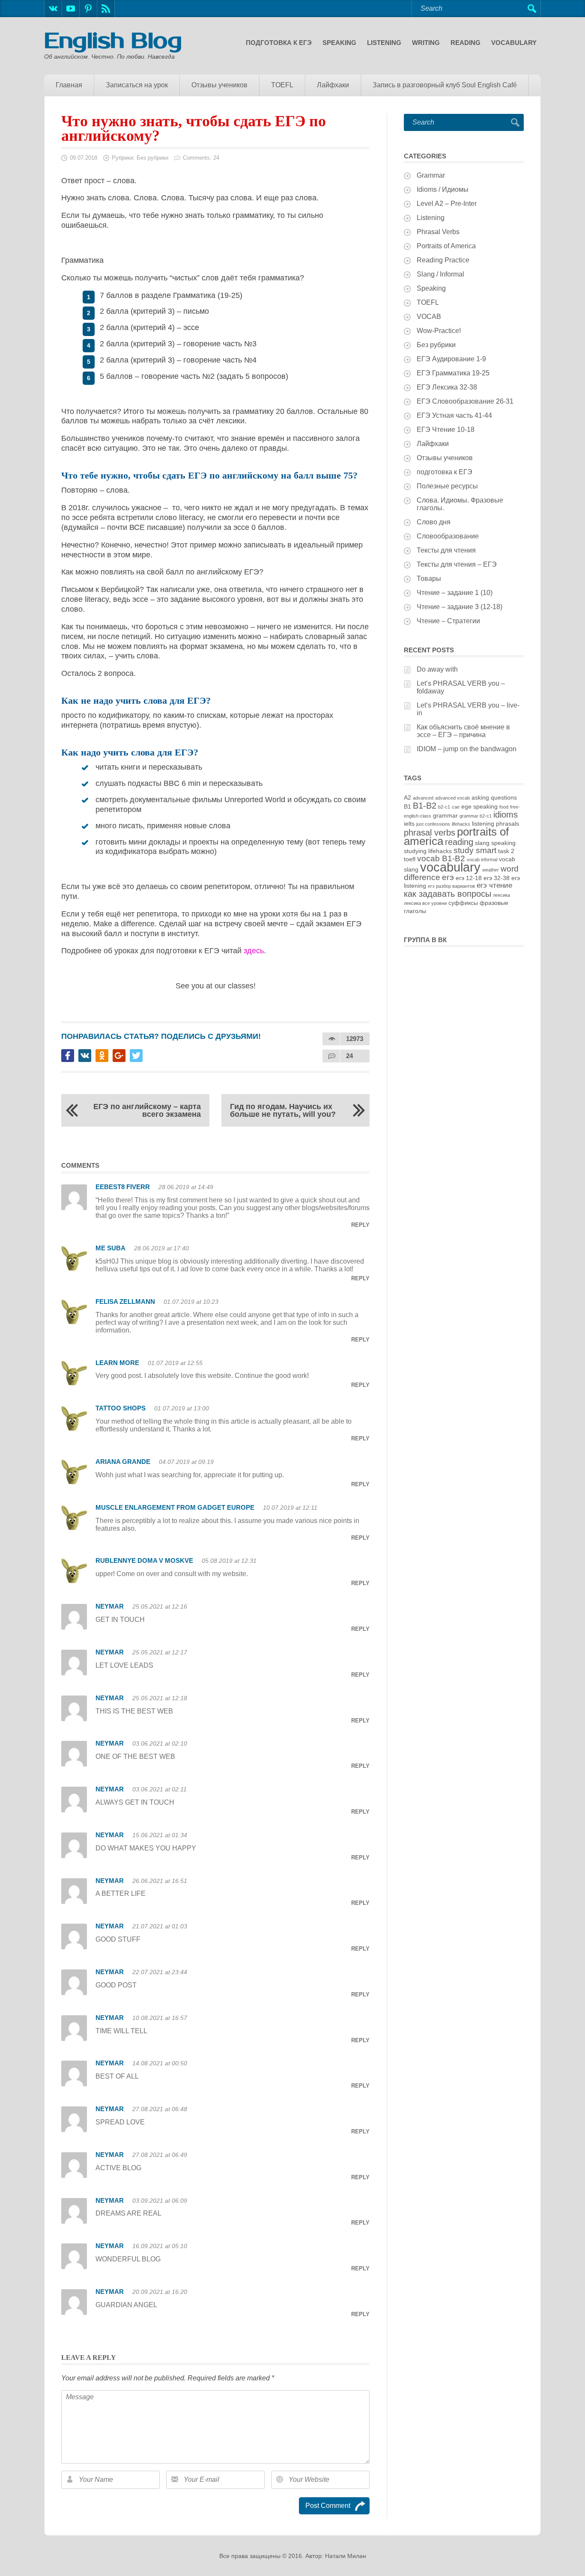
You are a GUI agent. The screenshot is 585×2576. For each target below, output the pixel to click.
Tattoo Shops (121, 1408)
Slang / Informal (440, 274)
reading (459, 842)
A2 (407, 797)
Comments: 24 (201, 158)
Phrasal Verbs (438, 232)
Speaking (339, 43)
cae (456, 807)
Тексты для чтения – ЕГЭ (457, 564)
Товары (429, 579)
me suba (110, 1248)
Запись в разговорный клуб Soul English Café (445, 85)
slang (482, 843)
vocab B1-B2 (441, 858)
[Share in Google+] (119, 1056)
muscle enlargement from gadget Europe (175, 1507)
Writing (426, 43)
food (504, 807)
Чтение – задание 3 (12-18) (460, 607)
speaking (503, 843)
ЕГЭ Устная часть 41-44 (454, 415)
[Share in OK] (102, 1056)
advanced (423, 798)
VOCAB (429, 317)
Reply (360, 1225)
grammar (445, 815)
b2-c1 (444, 807)
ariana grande (123, 1462)
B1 (407, 806)
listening (483, 824)
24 (349, 1056)
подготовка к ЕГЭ (279, 43)
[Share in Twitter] (136, 1056)
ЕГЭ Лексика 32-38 (447, 387)
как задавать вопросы (448, 894)
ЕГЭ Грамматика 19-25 (453, 373)
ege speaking (479, 806)
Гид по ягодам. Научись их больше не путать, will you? (283, 1110)
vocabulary (450, 867)
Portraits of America (446, 246)
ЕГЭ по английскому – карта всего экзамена (147, 1110)
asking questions (494, 797)
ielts (409, 824)
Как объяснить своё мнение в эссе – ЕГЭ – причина (463, 731)
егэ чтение (494, 885)
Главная (69, 85)
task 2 (506, 851)
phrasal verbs (430, 833)
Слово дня (434, 522)
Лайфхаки (333, 85)
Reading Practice (443, 260)
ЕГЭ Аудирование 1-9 (451, 359)
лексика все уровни (425, 903)
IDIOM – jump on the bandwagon (467, 749)
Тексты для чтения (446, 550)
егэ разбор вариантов (451, 886)
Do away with (437, 669)
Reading (466, 43)
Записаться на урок (137, 85)
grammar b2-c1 (476, 816)
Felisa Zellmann (125, 1301)
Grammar (431, 175)
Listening (384, 43)
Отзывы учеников (219, 85)
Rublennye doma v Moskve (144, 1560)
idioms (506, 815)
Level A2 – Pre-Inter (447, 204)
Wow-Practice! (439, 331)
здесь (254, 951)
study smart (475, 850)
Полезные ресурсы (447, 486)
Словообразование (448, 536)
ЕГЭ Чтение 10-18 (446, 430)
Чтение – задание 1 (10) (455, 593)
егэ (448, 877)
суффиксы (463, 903)
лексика (501, 895)
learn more (117, 1363)
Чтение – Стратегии (448, 621)
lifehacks (461, 824)
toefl (410, 859)
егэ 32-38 (497, 878)
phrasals (507, 824)
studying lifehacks (428, 851)
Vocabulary (514, 43)
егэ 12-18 (469, 878)
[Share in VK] (85, 1056)
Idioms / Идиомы (443, 189)
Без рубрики (152, 158)
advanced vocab (452, 798)
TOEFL (282, 85)
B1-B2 (425, 806)
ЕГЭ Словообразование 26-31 (465, 401)
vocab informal (482, 860)
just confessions (433, 824)
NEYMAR (110, 1606)
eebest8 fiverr (123, 1187)
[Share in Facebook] (68, 1056)
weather (491, 870)
